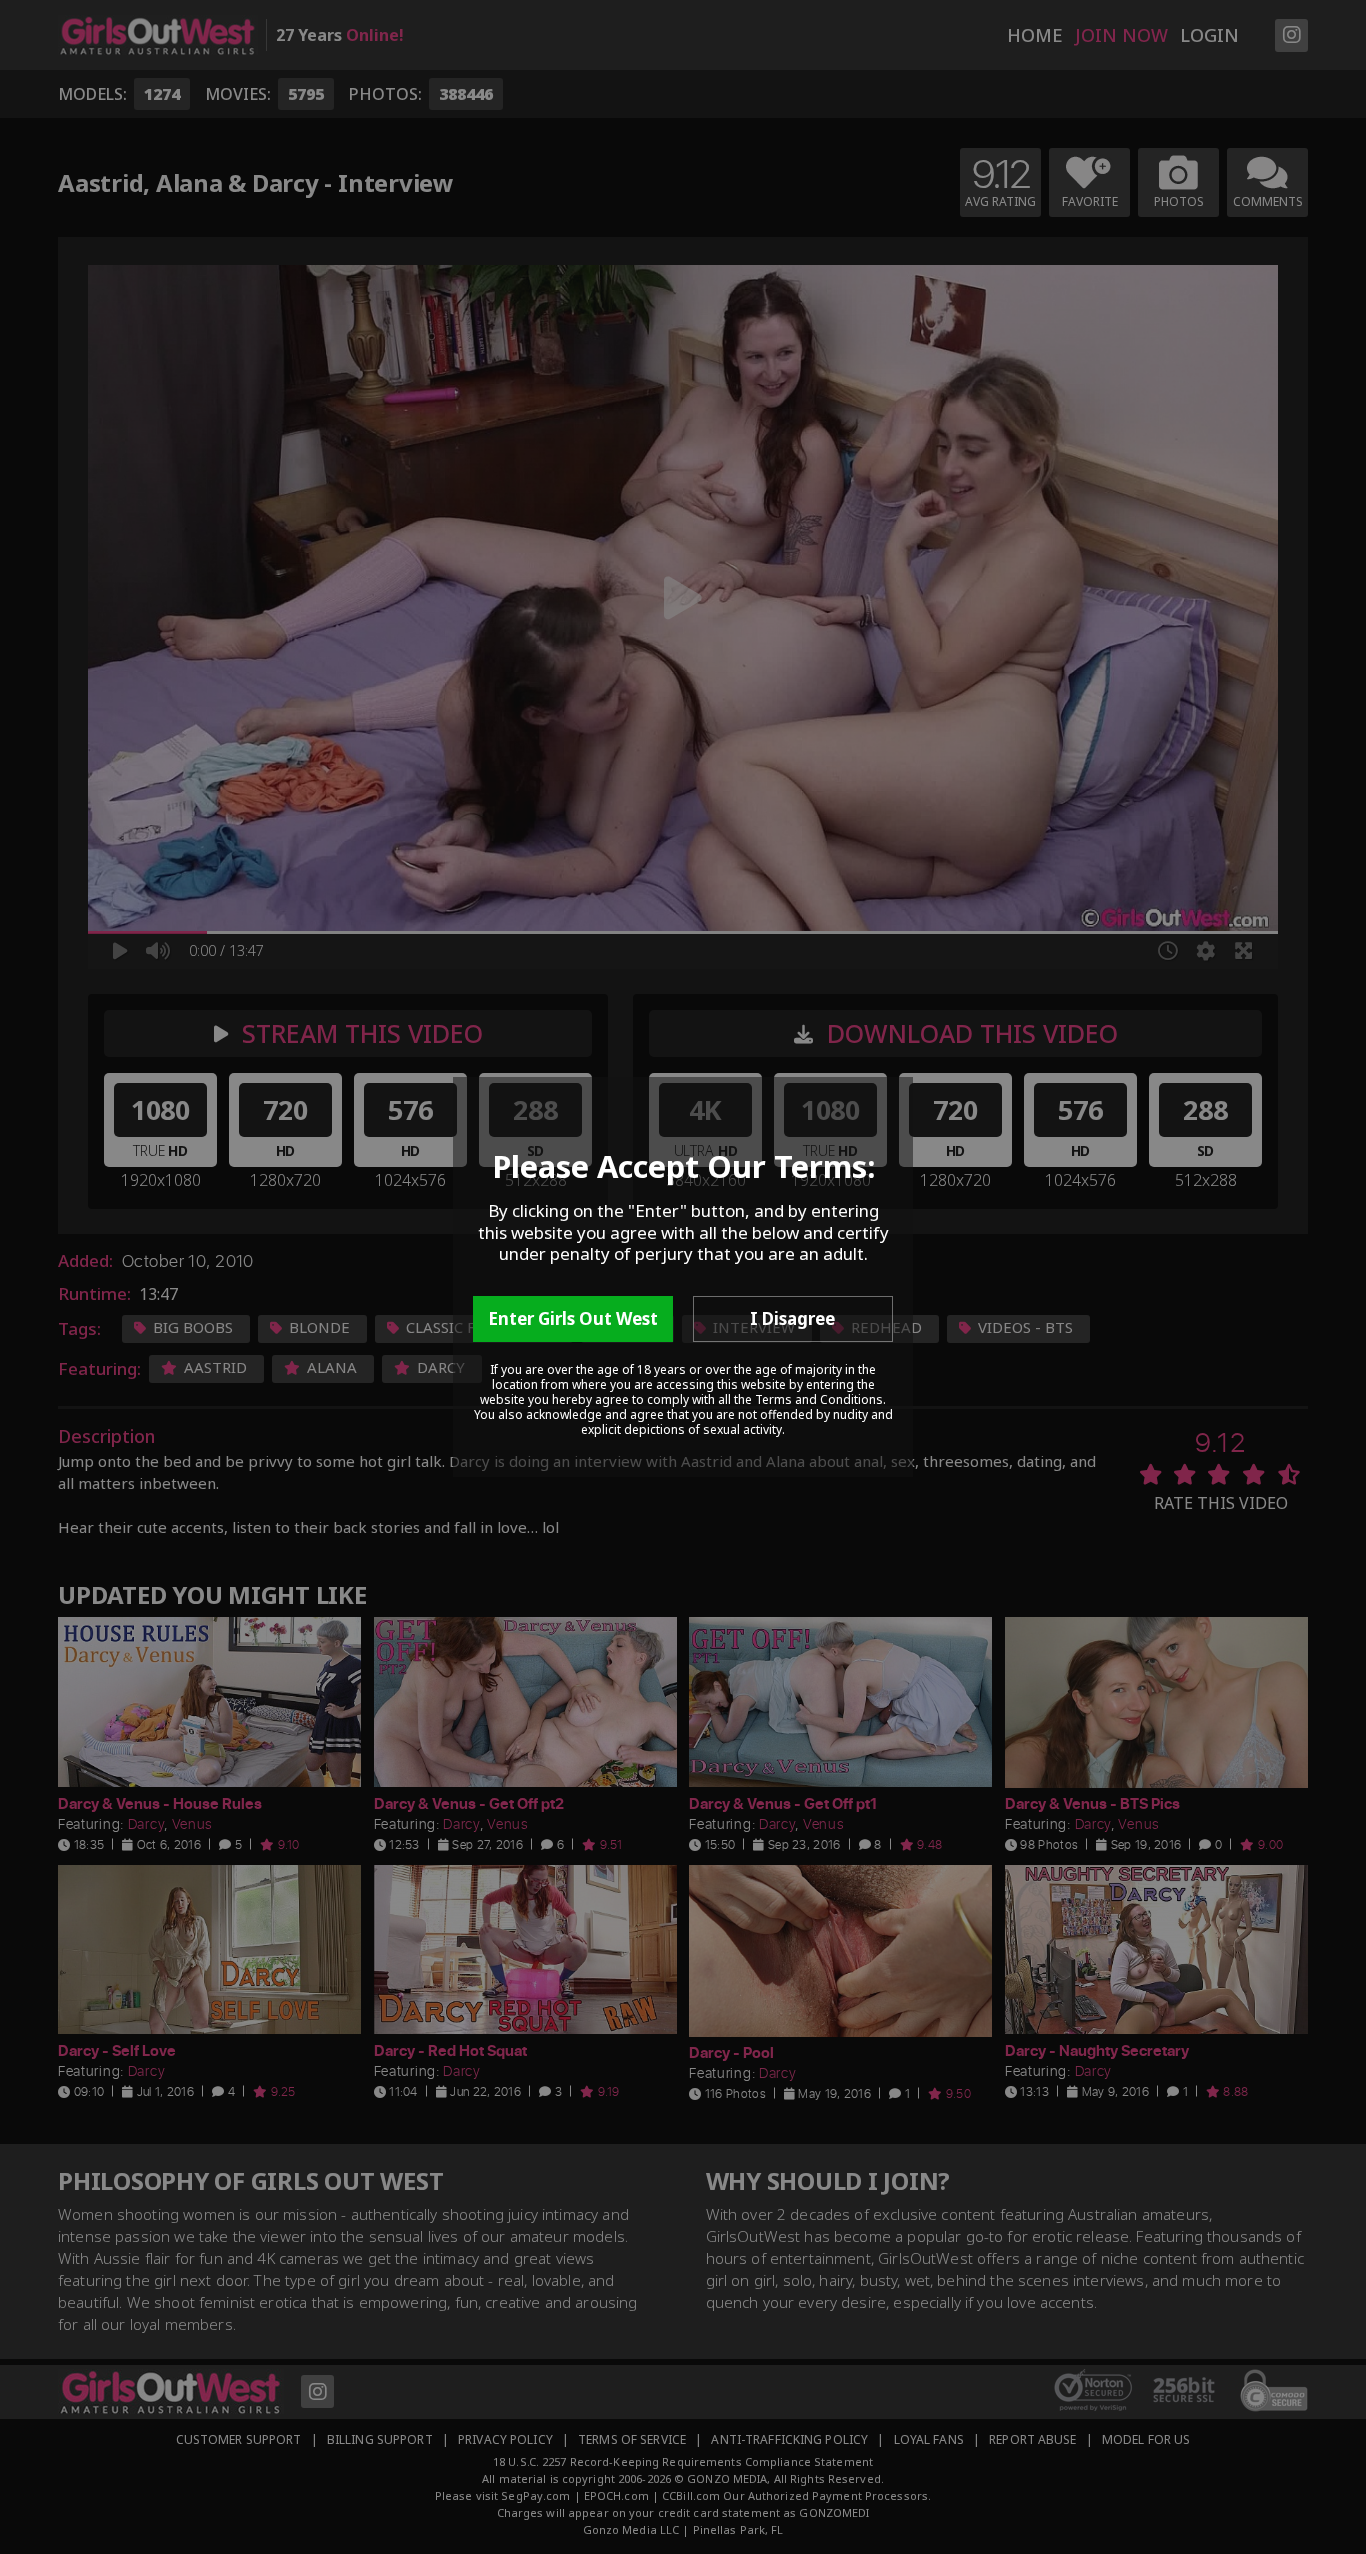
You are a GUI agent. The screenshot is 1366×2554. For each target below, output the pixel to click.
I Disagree (792, 1318)
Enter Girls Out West (573, 1318)
